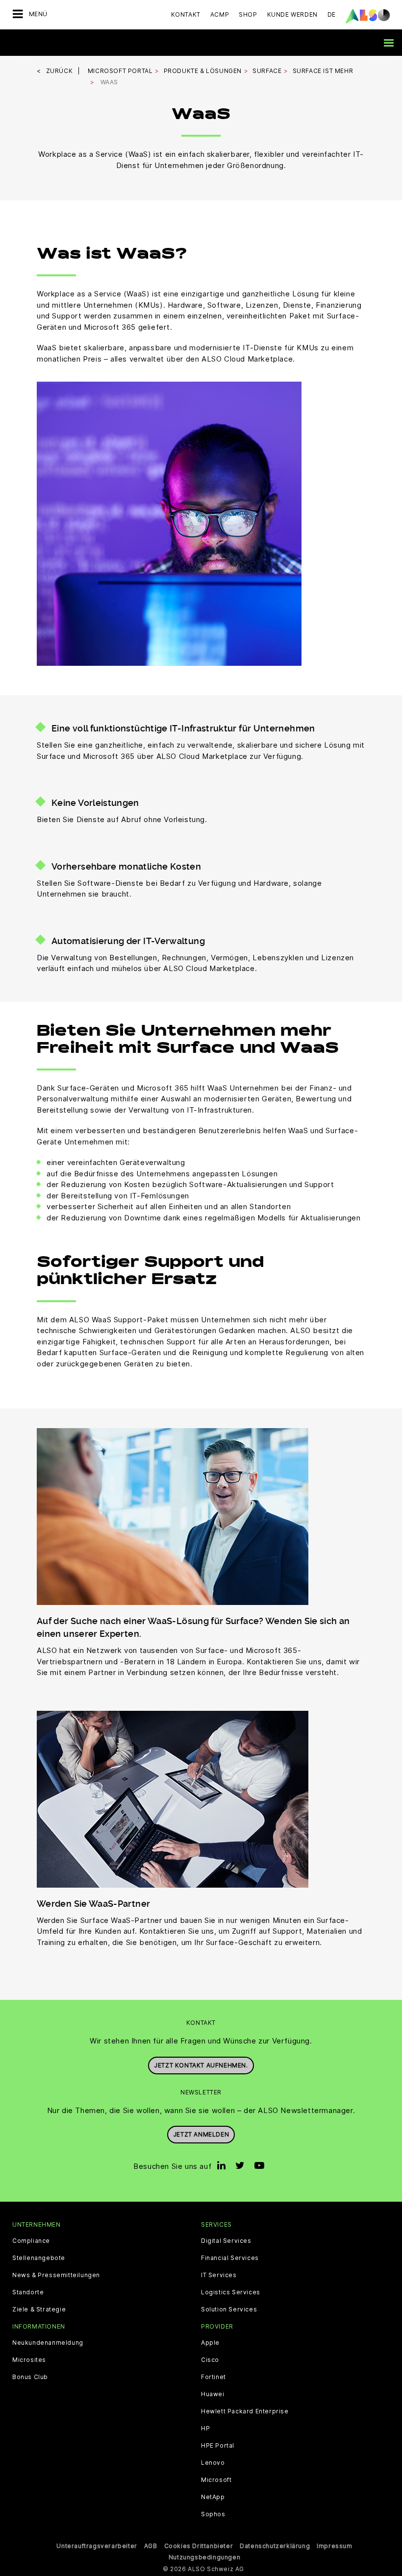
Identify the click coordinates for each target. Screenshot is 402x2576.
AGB (151, 2546)
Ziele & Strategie (39, 2309)
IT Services (219, 2275)
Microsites (29, 2360)
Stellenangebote (39, 2258)
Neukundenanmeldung (48, 2343)
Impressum (334, 2546)
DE (332, 14)
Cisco (210, 2360)
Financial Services (230, 2258)
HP (205, 2429)
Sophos (213, 2514)
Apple (210, 2343)
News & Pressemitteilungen (56, 2275)
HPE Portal (218, 2446)
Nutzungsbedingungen (204, 2557)
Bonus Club (30, 2377)
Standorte (28, 2292)
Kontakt (186, 14)
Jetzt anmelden (201, 2134)
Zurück (60, 71)
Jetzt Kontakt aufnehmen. (201, 2065)
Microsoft (216, 2480)
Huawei (213, 2394)
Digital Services (226, 2241)
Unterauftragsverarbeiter (97, 2546)
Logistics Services (231, 2292)
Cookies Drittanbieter (199, 2546)
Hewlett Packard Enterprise (245, 2411)
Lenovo (213, 2463)
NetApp (213, 2497)
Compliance (31, 2241)
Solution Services (229, 2309)
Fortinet (214, 2377)
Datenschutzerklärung (275, 2546)
